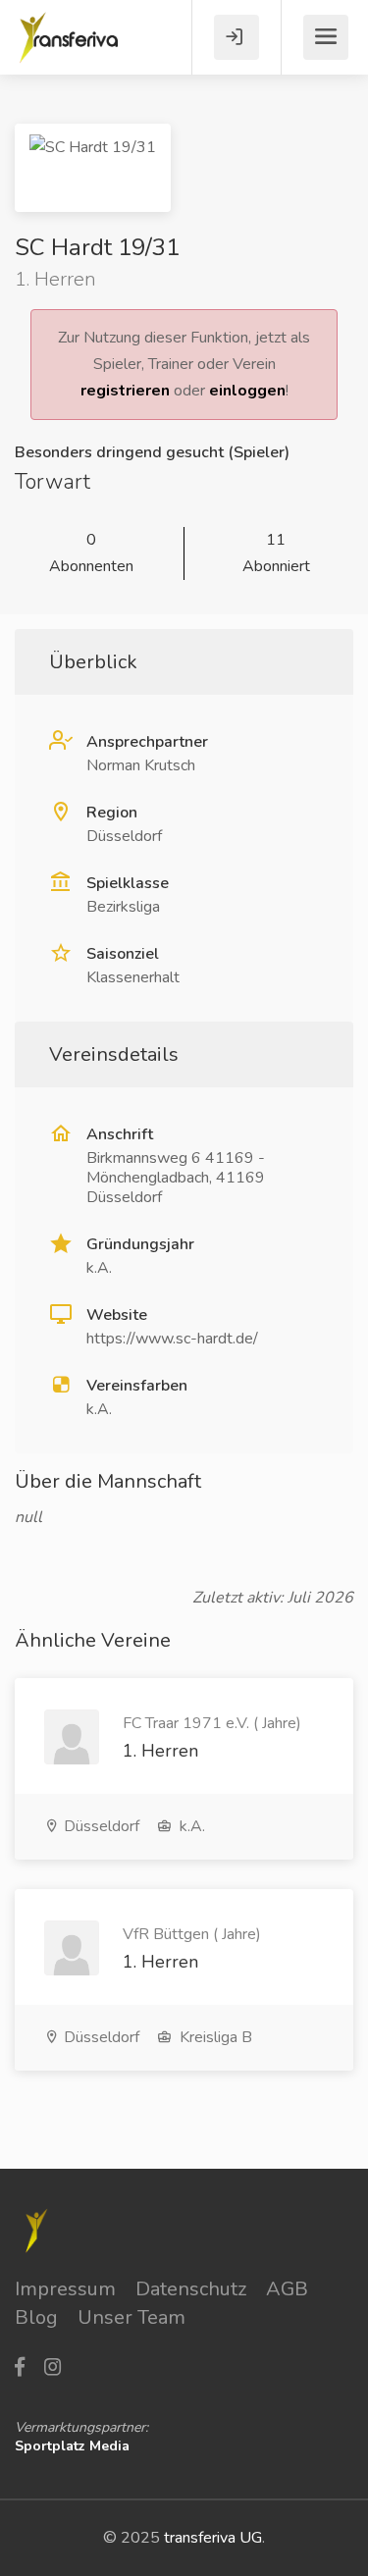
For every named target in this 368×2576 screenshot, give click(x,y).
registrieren (125, 391)
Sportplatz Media (72, 2446)
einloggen (247, 391)
